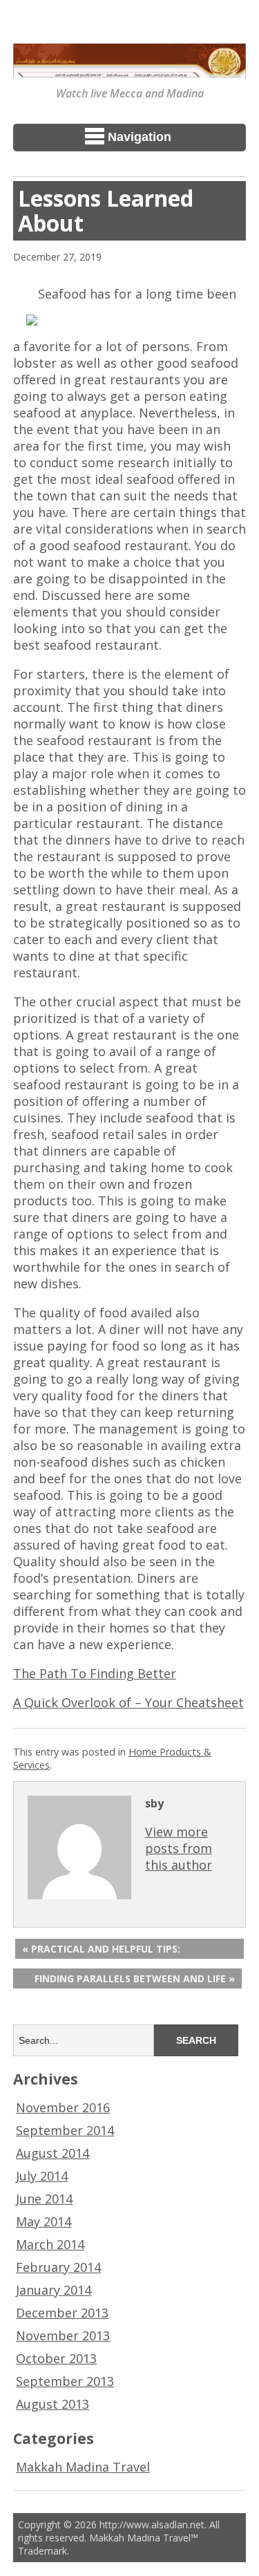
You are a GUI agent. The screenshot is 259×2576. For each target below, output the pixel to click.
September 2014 (65, 2130)
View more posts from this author (179, 1848)
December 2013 (62, 2313)
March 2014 (50, 2244)
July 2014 (42, 2176)
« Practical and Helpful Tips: (101, 1949)
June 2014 (44, 2199)
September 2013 (65, 2381)
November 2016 (63, 2107)
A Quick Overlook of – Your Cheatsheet (128, 1702)
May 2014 (44, 2221)
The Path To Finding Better (95, 1673)
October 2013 (56, 2358)
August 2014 (52, 2153)
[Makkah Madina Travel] (130, 68)
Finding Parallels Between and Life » (135, 1978)
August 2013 (52, 2404)
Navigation (140, 137)
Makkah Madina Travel (83, 2467)
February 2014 (58, 2267)
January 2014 (54, 2290)
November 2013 (63, 2335)
